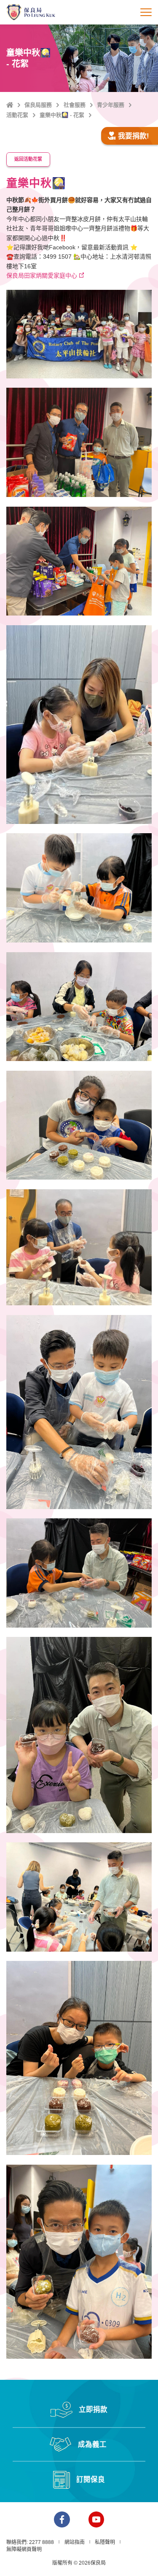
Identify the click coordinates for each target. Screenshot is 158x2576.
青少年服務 (111, 105)
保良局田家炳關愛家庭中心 (42, 275)
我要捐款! (134, 136)
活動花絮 (17, 115)
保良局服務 (38, 105)
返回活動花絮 (28, 159)
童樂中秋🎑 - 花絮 (62, 115)
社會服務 (75, 105)
